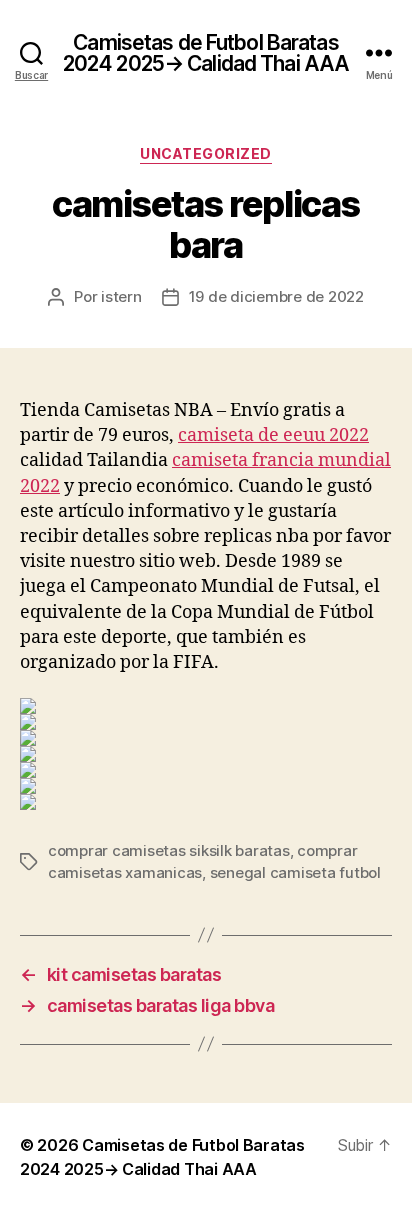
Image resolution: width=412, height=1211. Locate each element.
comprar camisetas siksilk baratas (169, 850)
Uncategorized (206, 153)
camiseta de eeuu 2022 (273, 435)
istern (121, 296)
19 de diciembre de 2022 (276, 296)
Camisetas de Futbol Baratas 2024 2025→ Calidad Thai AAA (206, 53)
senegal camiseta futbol (295, 872)
